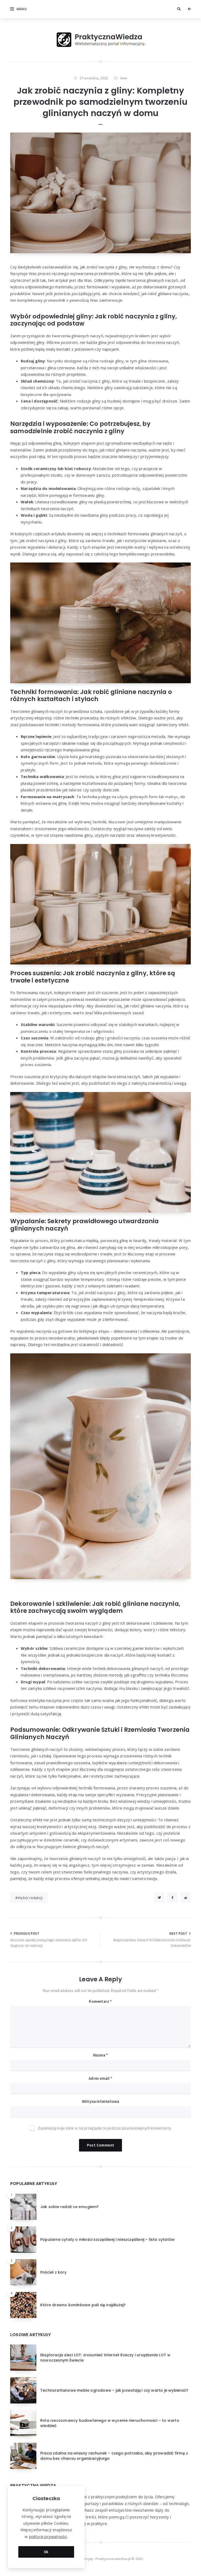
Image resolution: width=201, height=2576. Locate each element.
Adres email (100, 2078)
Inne (124, 78)
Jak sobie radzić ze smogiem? (70, 2207)
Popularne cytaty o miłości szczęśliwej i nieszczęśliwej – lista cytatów (107, 2239)
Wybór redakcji (30, 1898)
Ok (46, 2552)
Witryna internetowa (101, 2101)
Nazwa (100, 2055)
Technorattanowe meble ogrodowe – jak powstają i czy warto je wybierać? (114, 2390)
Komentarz (100, 2001)
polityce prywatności (48, 2536)
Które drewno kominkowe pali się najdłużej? (83, 2305)
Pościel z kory (53, 2272)
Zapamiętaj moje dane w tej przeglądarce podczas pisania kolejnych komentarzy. (105, 2128)
